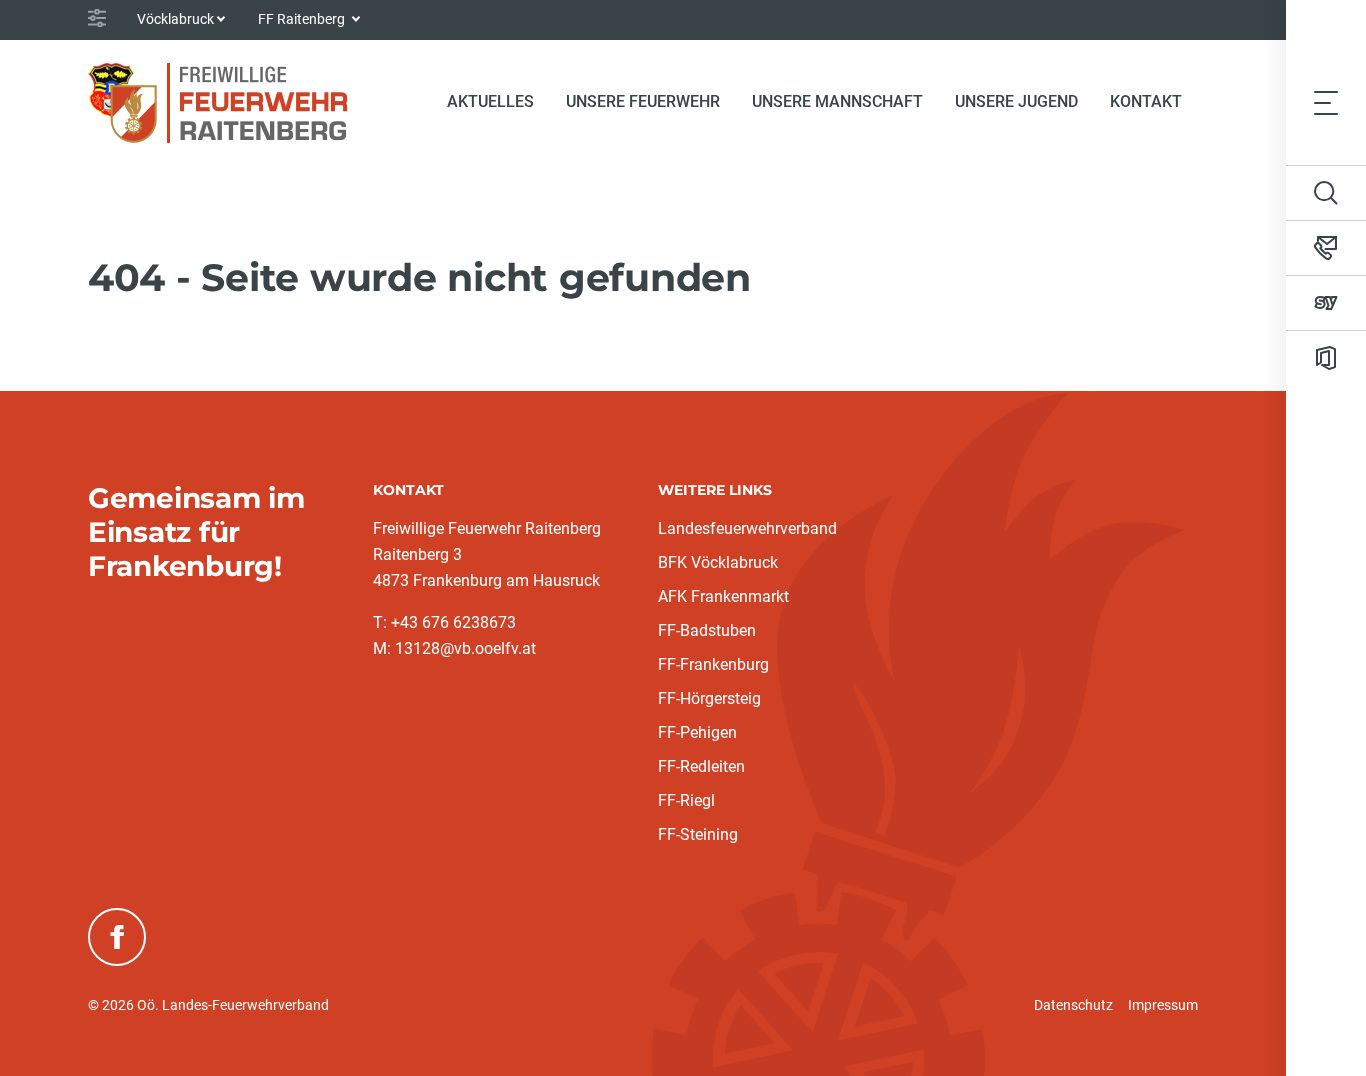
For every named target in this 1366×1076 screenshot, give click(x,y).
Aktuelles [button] (490, 101)
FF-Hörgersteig (709, 698)
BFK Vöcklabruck (718, 562)
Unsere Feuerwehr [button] (643, 101)
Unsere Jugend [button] (1016, 101)
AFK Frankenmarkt (723, 596)
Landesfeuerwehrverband (747, 528)
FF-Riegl (686, 800)
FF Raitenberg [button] (303, 19)
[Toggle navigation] (1326, 102)
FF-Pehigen (697, 732)
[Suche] (1326, 193)
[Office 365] (1326, 358)
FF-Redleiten (701, 766)
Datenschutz (1073, 1005)
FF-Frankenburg (713, 664)
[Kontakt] (1326, 248)
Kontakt (1146, 101)
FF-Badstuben (707, 630)
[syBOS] (1326, 303)
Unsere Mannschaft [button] (837, 101)
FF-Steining (698, 834)
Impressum (1163, 1005)
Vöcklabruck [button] (175, 19)
